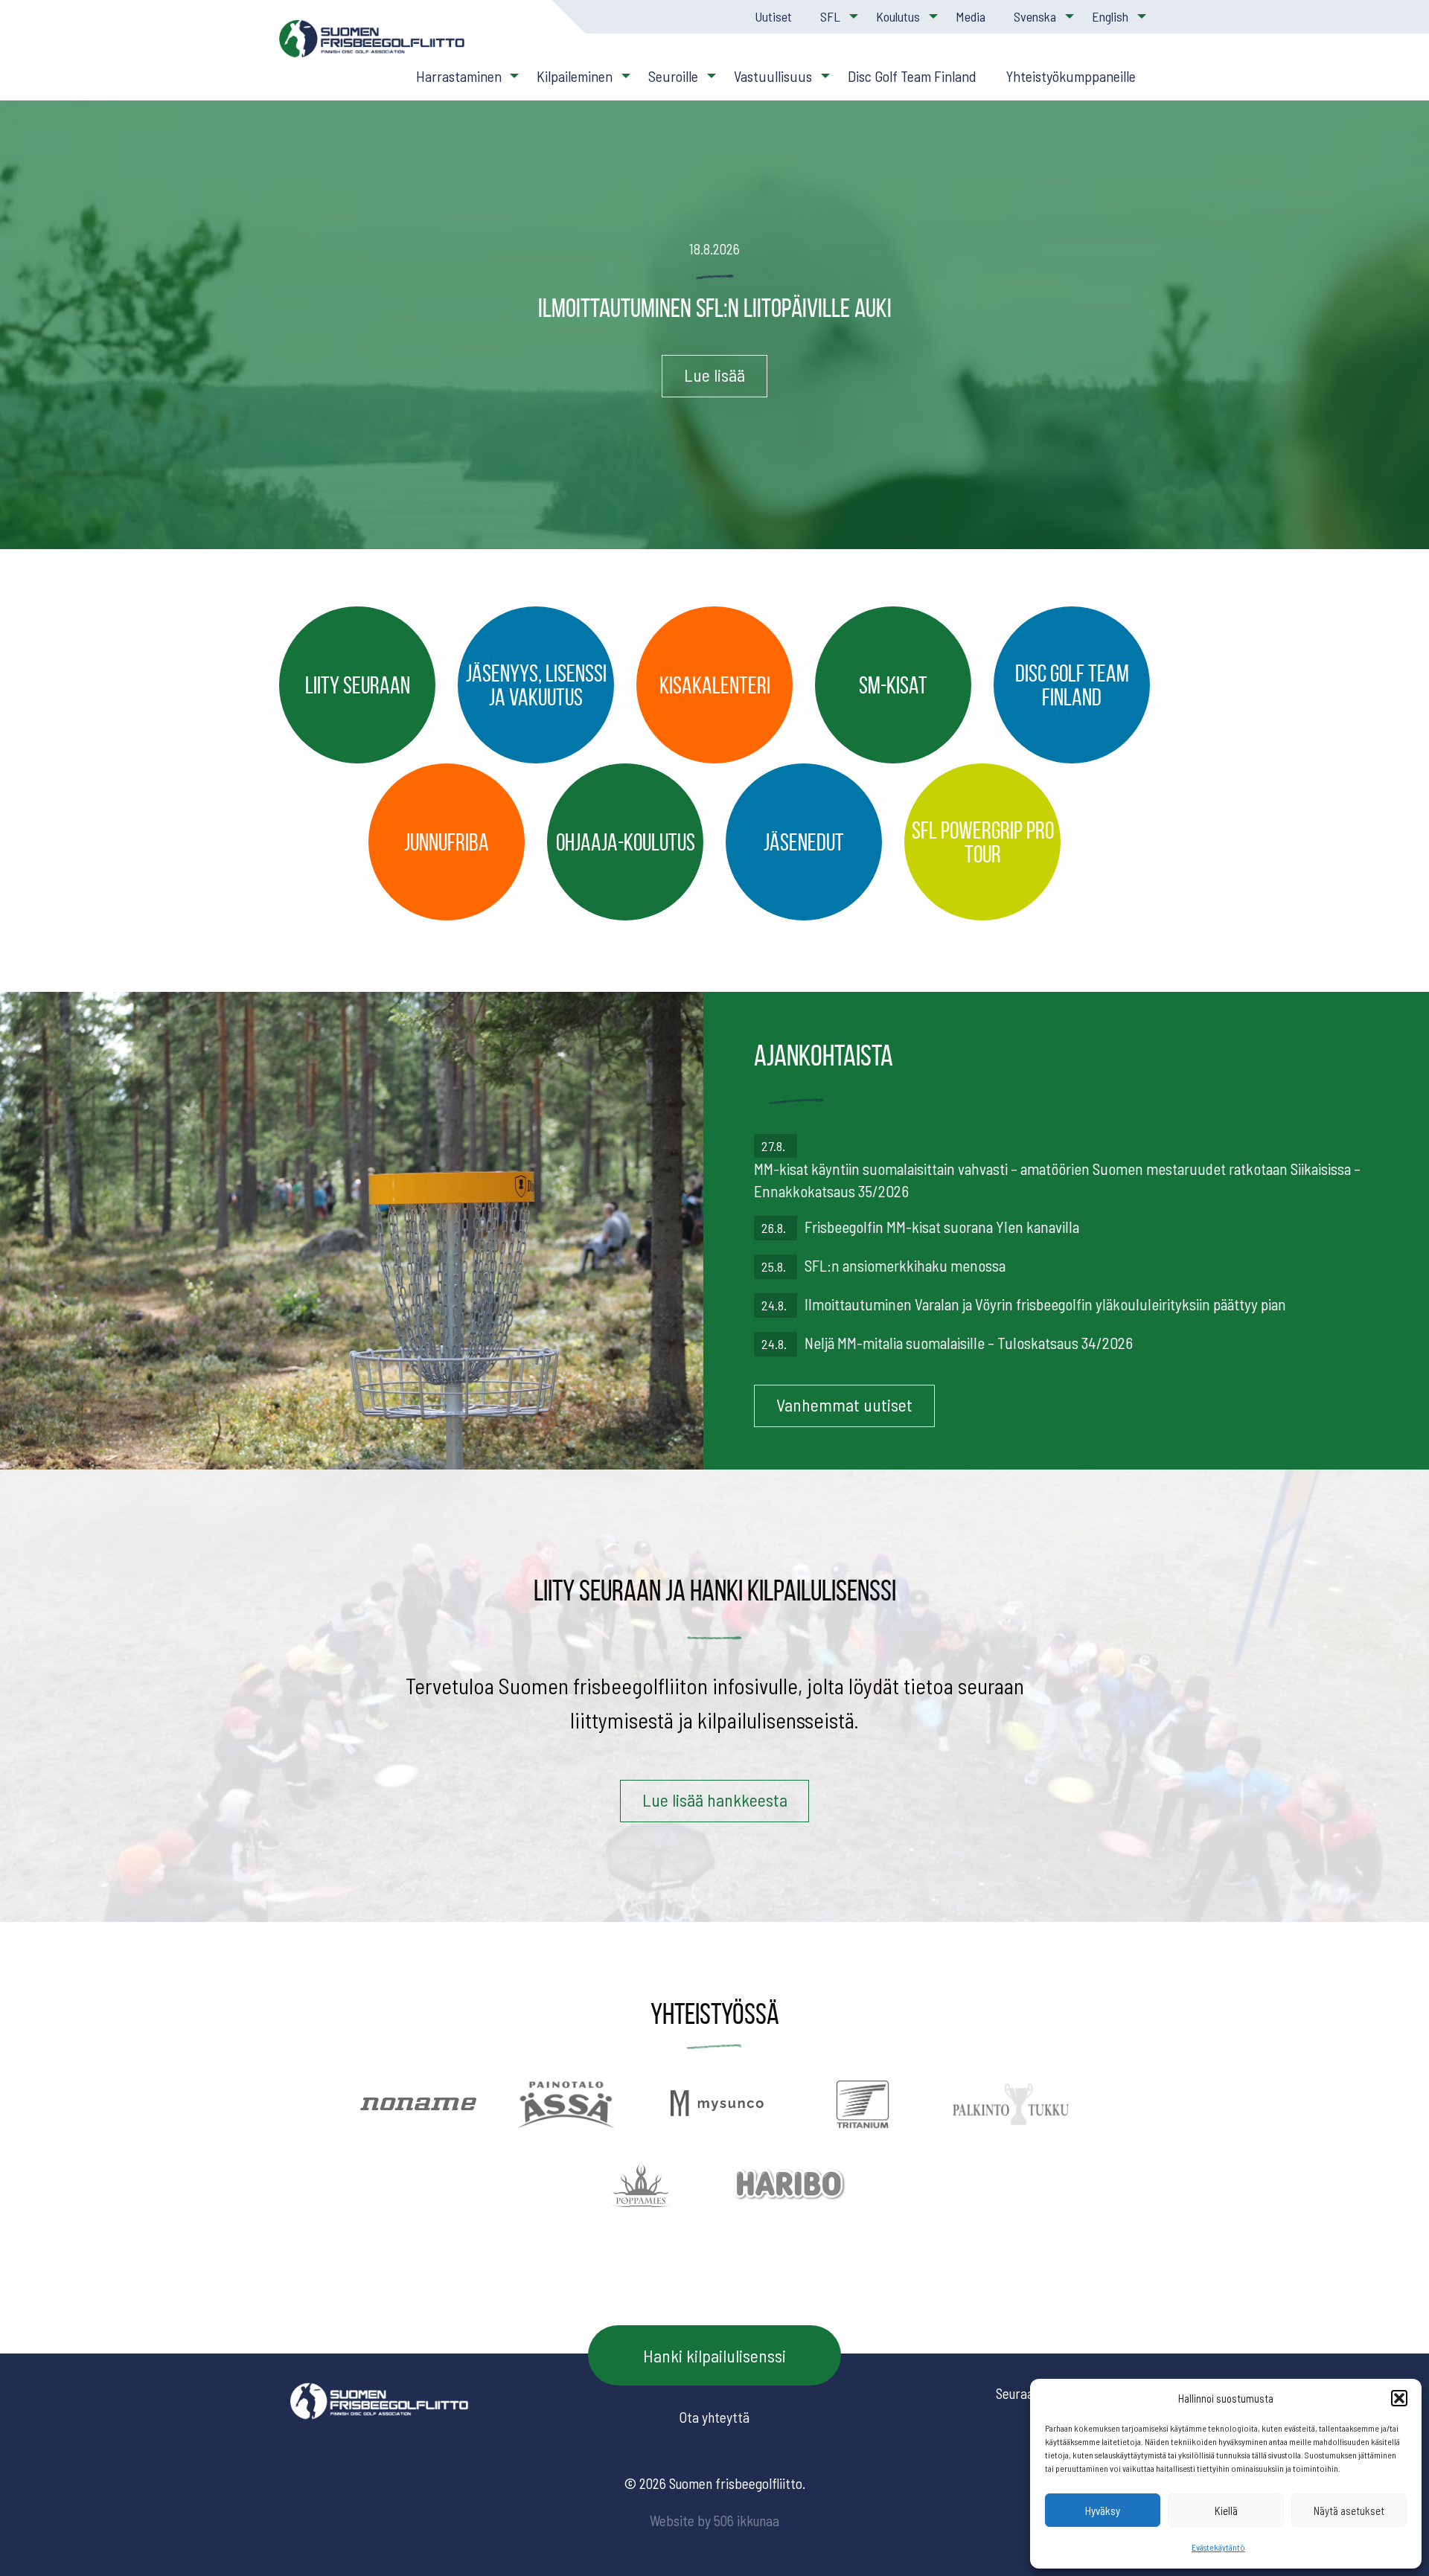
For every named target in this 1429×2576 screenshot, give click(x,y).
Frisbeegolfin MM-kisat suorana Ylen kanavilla (942, 1227)
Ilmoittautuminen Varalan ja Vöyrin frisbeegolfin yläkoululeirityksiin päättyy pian (1045, 1304)
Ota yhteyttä (714, 2417)
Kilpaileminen (575, 76)
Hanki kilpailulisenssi (714, 2355)
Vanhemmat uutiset (844, 1404)
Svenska (1035, 16)
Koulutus (898, 16)
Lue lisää (714, 375)
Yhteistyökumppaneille (1071, 76)
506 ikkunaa (747, 2521)
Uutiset (773, 16)
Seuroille (673, 76)
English (1110, 16)
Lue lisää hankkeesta (715, 1800)
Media (971, 16)
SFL (830, 16)
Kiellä (1226, 2511)
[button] (1399, 2398)
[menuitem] (773, 17)
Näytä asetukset (1349, 2511)
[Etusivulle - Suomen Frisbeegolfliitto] (372, 46)
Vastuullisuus (773, 76)
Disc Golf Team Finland (912, 76)
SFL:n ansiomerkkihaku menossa (905, 1265)
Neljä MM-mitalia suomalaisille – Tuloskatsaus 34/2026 (969, 1343)
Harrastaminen (459, 76)
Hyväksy (1103, 2511)
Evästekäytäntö (1218, 2547)
